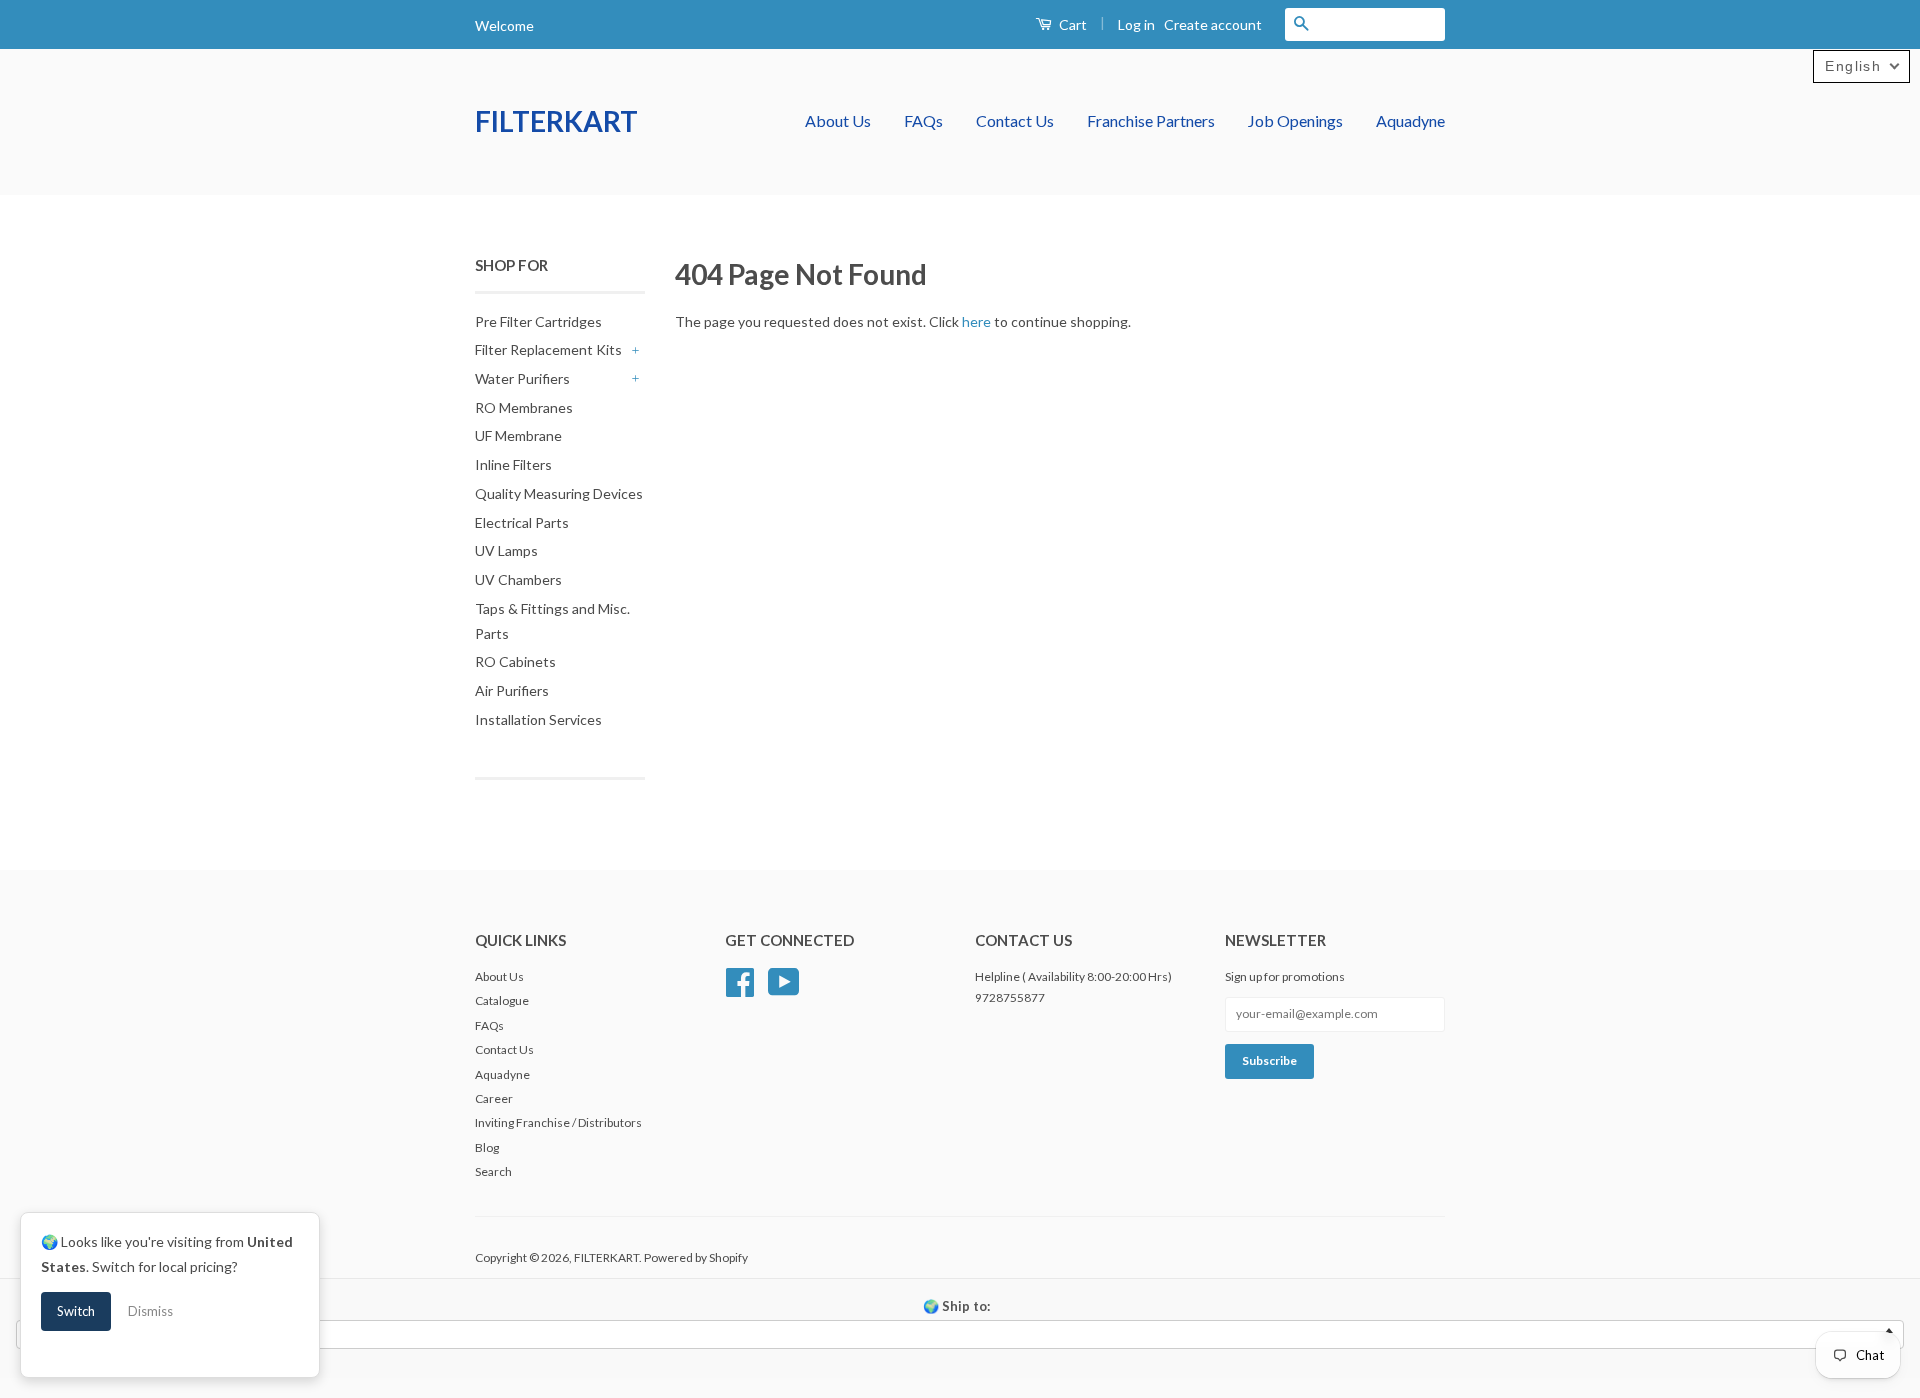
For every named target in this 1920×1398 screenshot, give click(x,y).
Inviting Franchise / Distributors (558, 1122)
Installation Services (538, 719)
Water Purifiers (522, 378)
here (976, 321)
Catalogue (502, 1000)
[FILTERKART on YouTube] (784, 979)
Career (494, 1098)
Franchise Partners (1151, 120)
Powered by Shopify (696, 1257)
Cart (1071, 24)
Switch (76, 1311)
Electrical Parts (522, 522)
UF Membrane (518, 435)
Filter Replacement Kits (548, 349)
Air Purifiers (512, 690)
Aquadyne (1410, 120)
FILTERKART (556, 121)
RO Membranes (524, 407)
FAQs (923, 120)
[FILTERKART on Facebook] (740, 979)
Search (493, 1171)
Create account (1213, 24)
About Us (838, 120)
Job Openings (1295, 120)
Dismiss (150, 1311)
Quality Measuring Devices (559, 493)
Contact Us (1015, 120)
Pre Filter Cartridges (538, 321)
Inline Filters (513, 464)
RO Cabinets (515, 661)
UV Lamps (506, 550)
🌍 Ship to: (956, 1306)
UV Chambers (518, 579)
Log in (1136, 24)
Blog (487, 1147)
